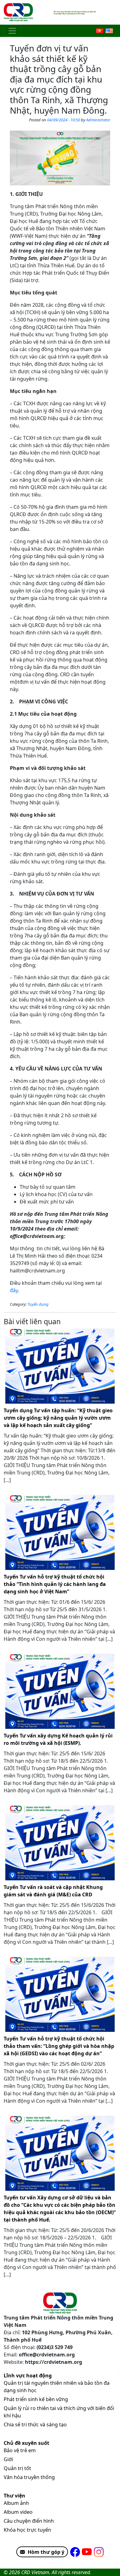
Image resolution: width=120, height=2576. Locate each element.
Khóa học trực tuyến (27, 2530)
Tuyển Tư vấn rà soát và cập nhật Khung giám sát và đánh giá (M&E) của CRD (53, 1891)
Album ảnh (16, 2503)
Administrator (98, 120)
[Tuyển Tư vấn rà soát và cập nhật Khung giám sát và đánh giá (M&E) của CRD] (60, 1843)
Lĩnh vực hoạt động (28, 2376)
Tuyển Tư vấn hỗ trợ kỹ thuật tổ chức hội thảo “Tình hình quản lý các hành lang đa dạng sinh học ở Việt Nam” (55, 1584)
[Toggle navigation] (12, 31)
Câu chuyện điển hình (29, 2521)
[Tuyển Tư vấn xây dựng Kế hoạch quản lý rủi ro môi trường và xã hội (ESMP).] (60, 1691)
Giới (8, 2459)
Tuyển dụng (38, 1304)
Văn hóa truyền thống (29, 2477)
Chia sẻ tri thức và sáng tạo (35, 2424)
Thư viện (14, 2496)
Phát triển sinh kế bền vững (36, 2399)
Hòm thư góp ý (46, 2552)
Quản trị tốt (17, 2468)
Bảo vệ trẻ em (20, 2450)
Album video (18, 2512)
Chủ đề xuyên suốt (26, 2443)
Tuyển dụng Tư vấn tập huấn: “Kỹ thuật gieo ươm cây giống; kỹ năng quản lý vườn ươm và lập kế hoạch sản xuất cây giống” (58, 1418)
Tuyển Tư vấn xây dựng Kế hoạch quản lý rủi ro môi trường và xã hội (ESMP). (58, 1739)
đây (14, 1290)
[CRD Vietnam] (19, 12)
